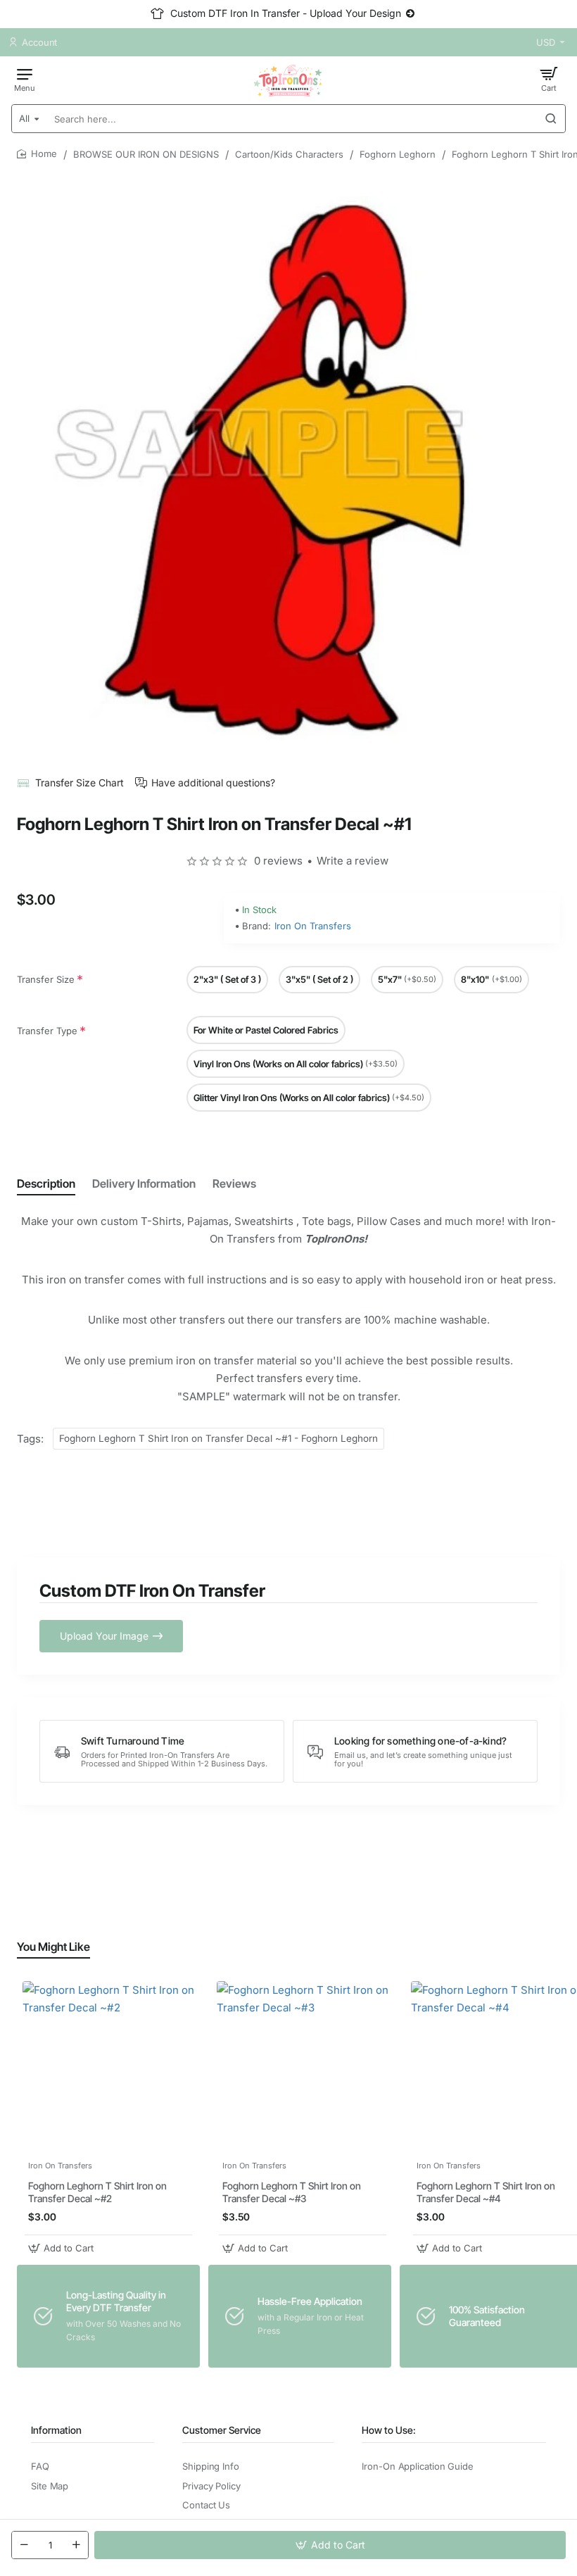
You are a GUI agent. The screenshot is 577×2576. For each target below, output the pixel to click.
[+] (76, 2545)
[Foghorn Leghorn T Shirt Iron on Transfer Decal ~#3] (303, 2067)
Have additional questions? (213, 783)
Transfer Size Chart (80, 783)
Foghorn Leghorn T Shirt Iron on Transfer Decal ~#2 (97, 2192)
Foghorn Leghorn (398, 154)
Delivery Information (144, 1183)
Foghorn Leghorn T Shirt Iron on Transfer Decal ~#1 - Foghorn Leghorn (218, 1438)
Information (56, 2430)
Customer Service (222, 2430)
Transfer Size (46, 979)
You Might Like (53, 1947)
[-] (24, 2545)
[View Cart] (549, 79)
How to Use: (389, 2430)
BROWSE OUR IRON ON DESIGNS (146, 154)
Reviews (234, 1183)
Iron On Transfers (313, 926)
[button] (330, 2545)
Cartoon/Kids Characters (289, 154)
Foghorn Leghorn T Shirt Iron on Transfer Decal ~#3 (292, 2192)
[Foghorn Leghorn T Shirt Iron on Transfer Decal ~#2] (108, 2067)
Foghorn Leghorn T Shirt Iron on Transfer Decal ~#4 (486, 2192)
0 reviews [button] (278, 861)
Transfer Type (47, 1031)
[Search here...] (551, 119)
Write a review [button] (353, 861)
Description (46, 1183)
